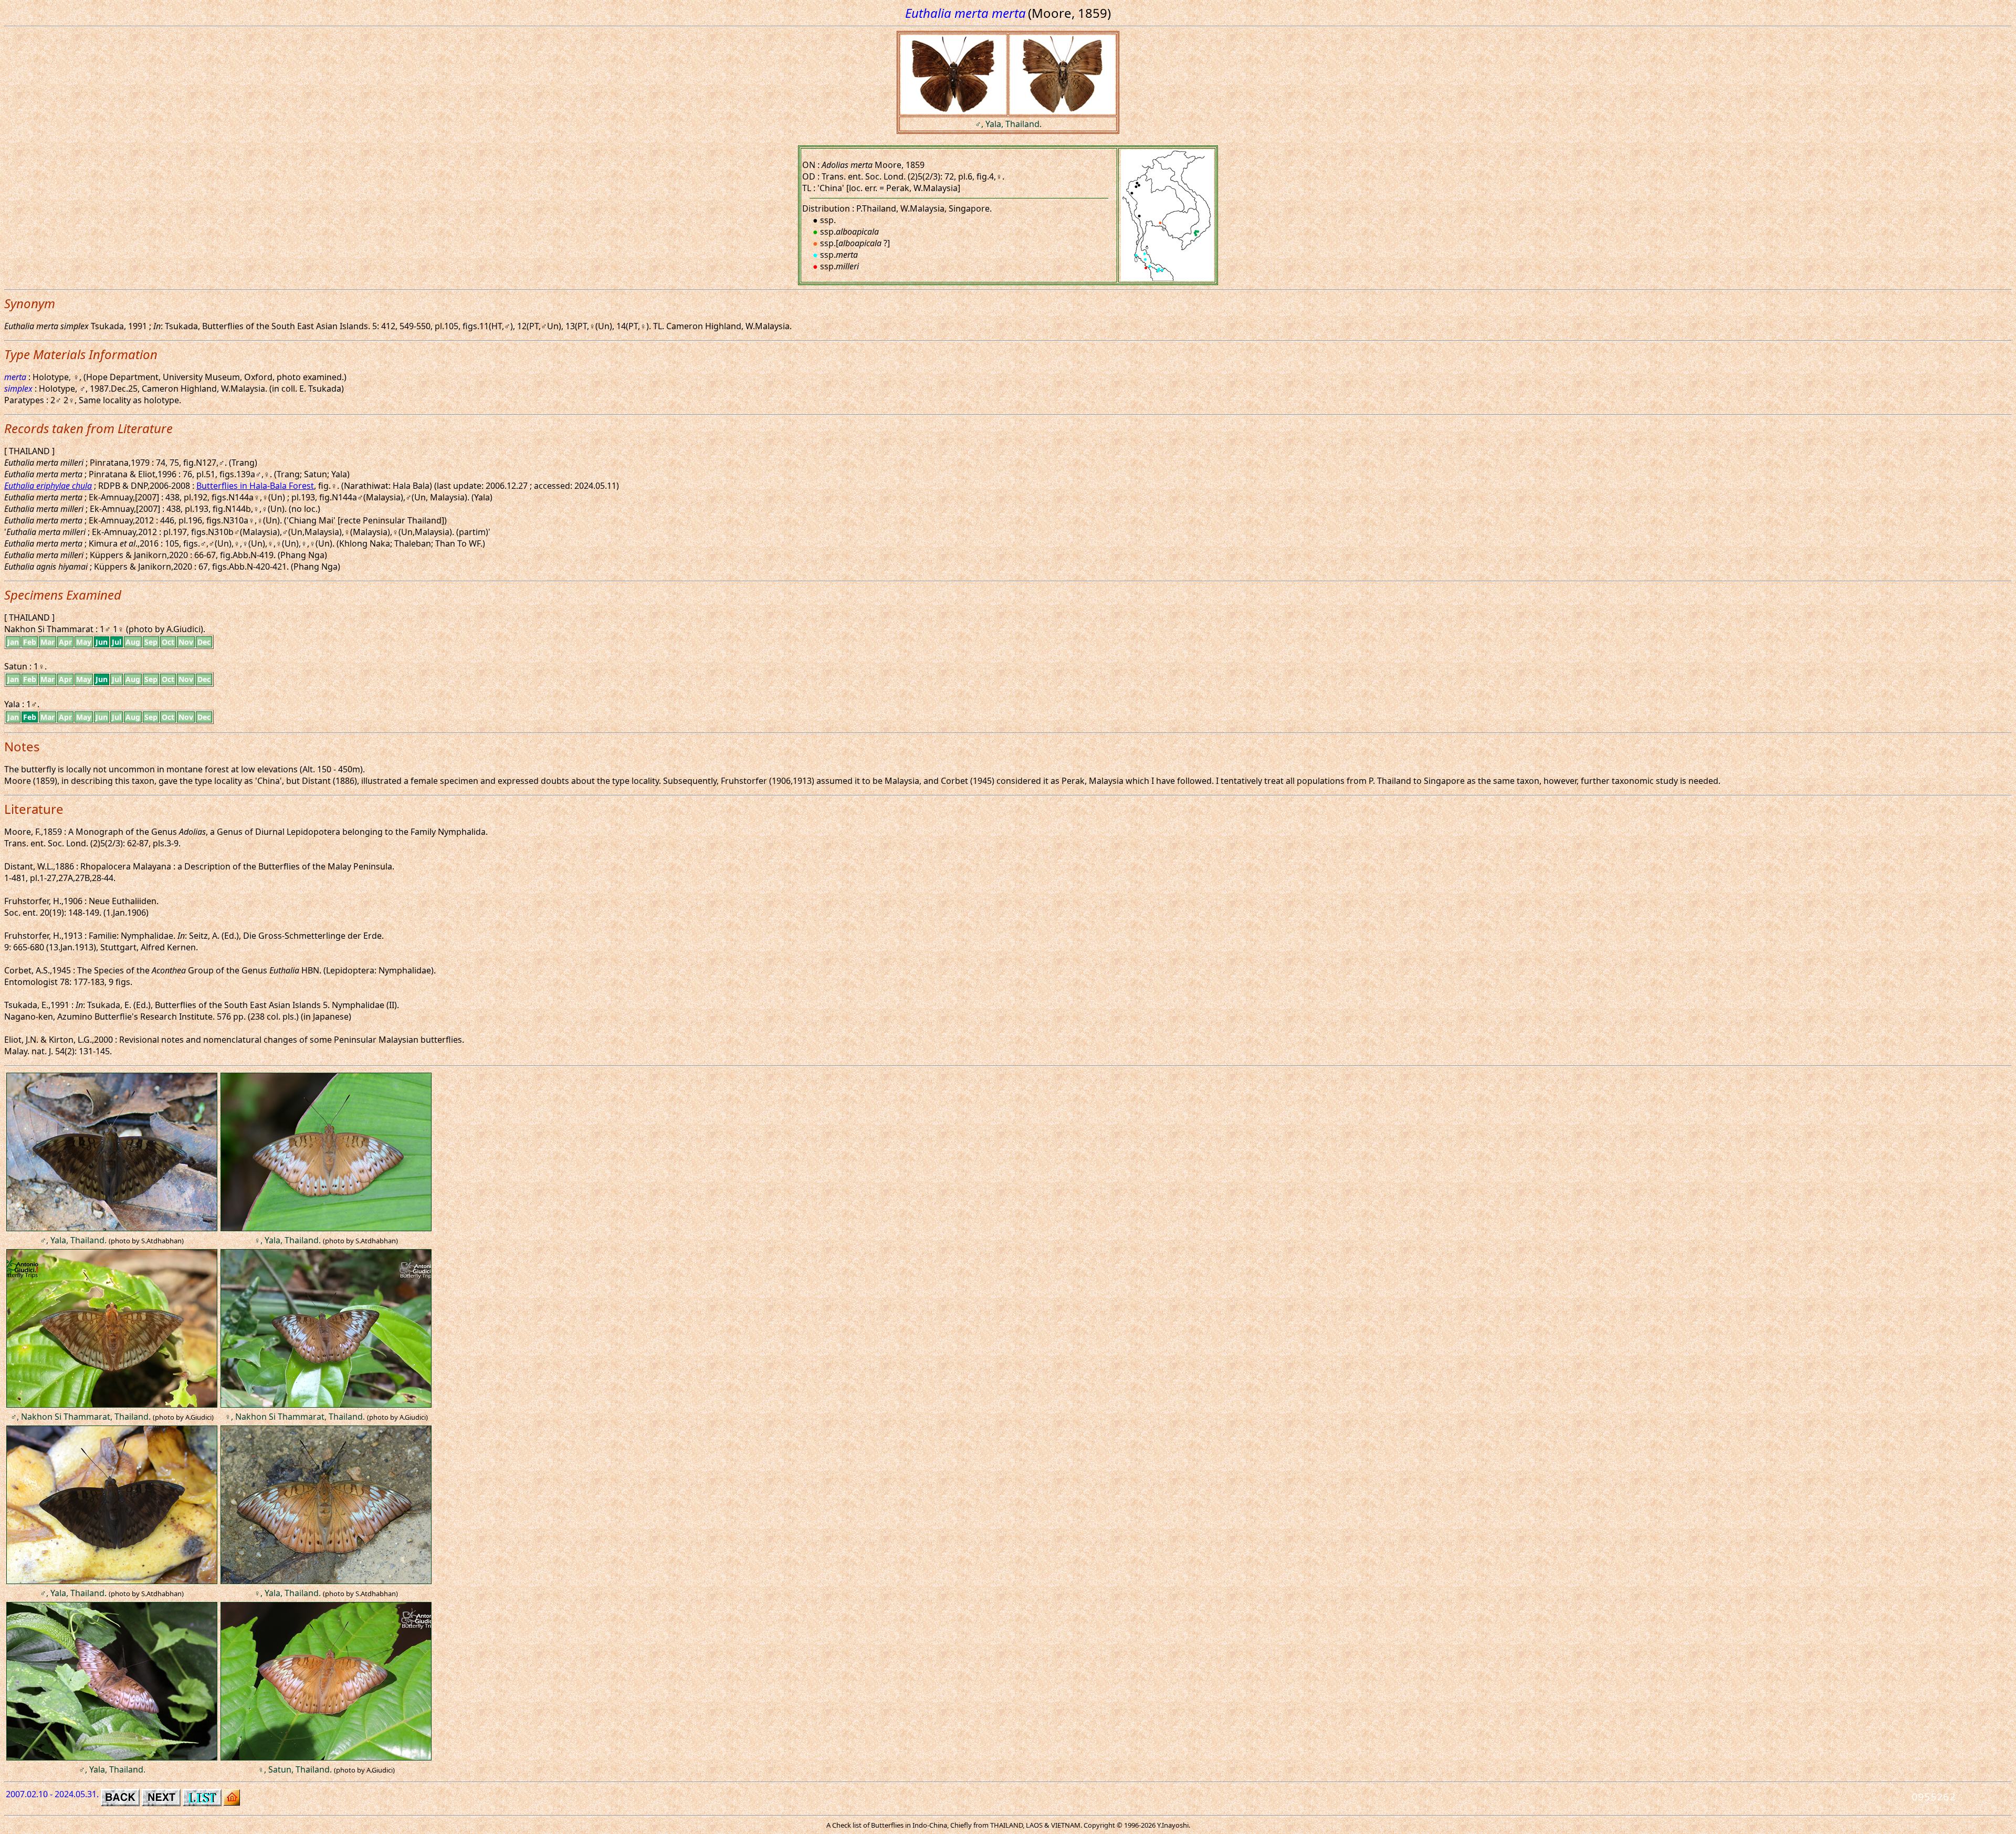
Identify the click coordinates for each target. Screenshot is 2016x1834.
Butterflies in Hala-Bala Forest (255, 486)
